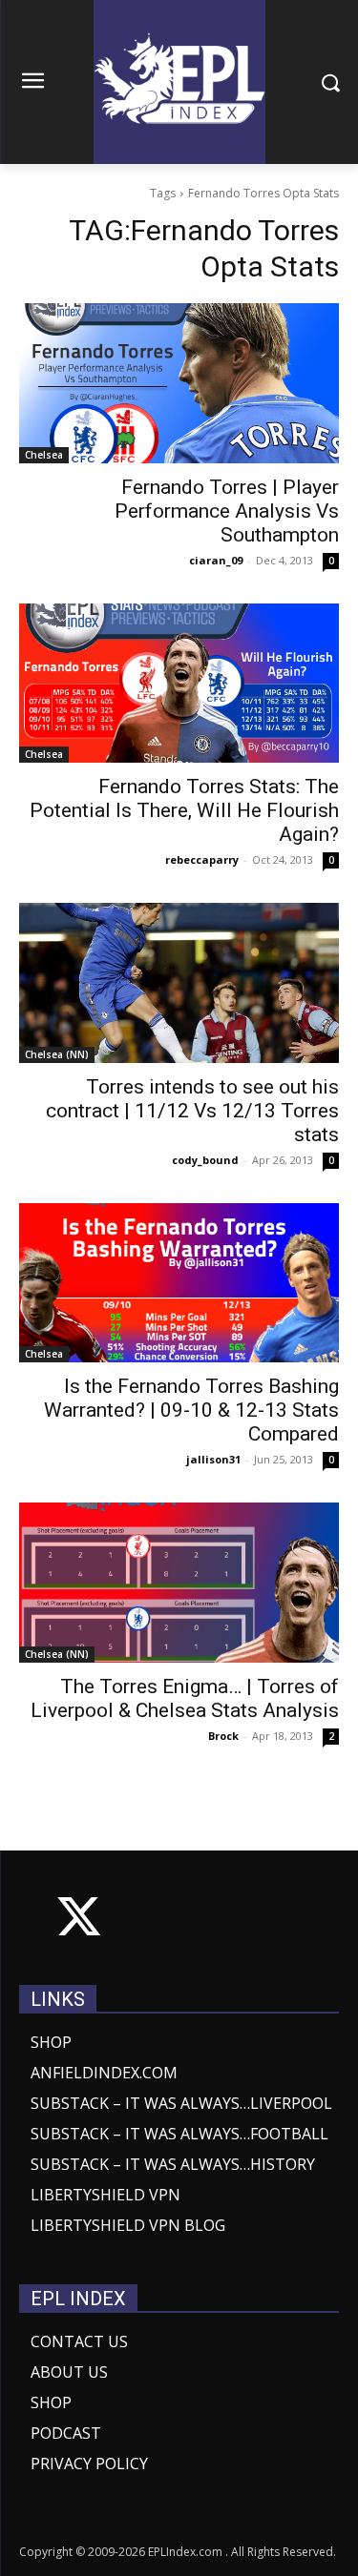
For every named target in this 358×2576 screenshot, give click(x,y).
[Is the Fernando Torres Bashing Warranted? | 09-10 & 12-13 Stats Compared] (179, 1283)
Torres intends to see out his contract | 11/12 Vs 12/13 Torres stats (192, 1111)
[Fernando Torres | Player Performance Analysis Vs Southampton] (179, 383)
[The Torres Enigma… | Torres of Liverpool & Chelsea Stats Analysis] (179, 1583)
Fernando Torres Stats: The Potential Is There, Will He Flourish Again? (184, 810)
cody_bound (205, 1160)
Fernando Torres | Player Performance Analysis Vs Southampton (227, 511)
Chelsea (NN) (57, 1054)
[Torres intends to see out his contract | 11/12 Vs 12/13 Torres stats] (179, 983)
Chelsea (44, 455)
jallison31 (213, 1459)
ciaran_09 (216, 560)
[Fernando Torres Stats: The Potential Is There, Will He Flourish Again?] (179, 684)
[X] (79, 1921)
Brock (223, 1736)
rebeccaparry (202, 859)
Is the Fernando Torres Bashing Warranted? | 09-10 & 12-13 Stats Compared (191, 1410)
